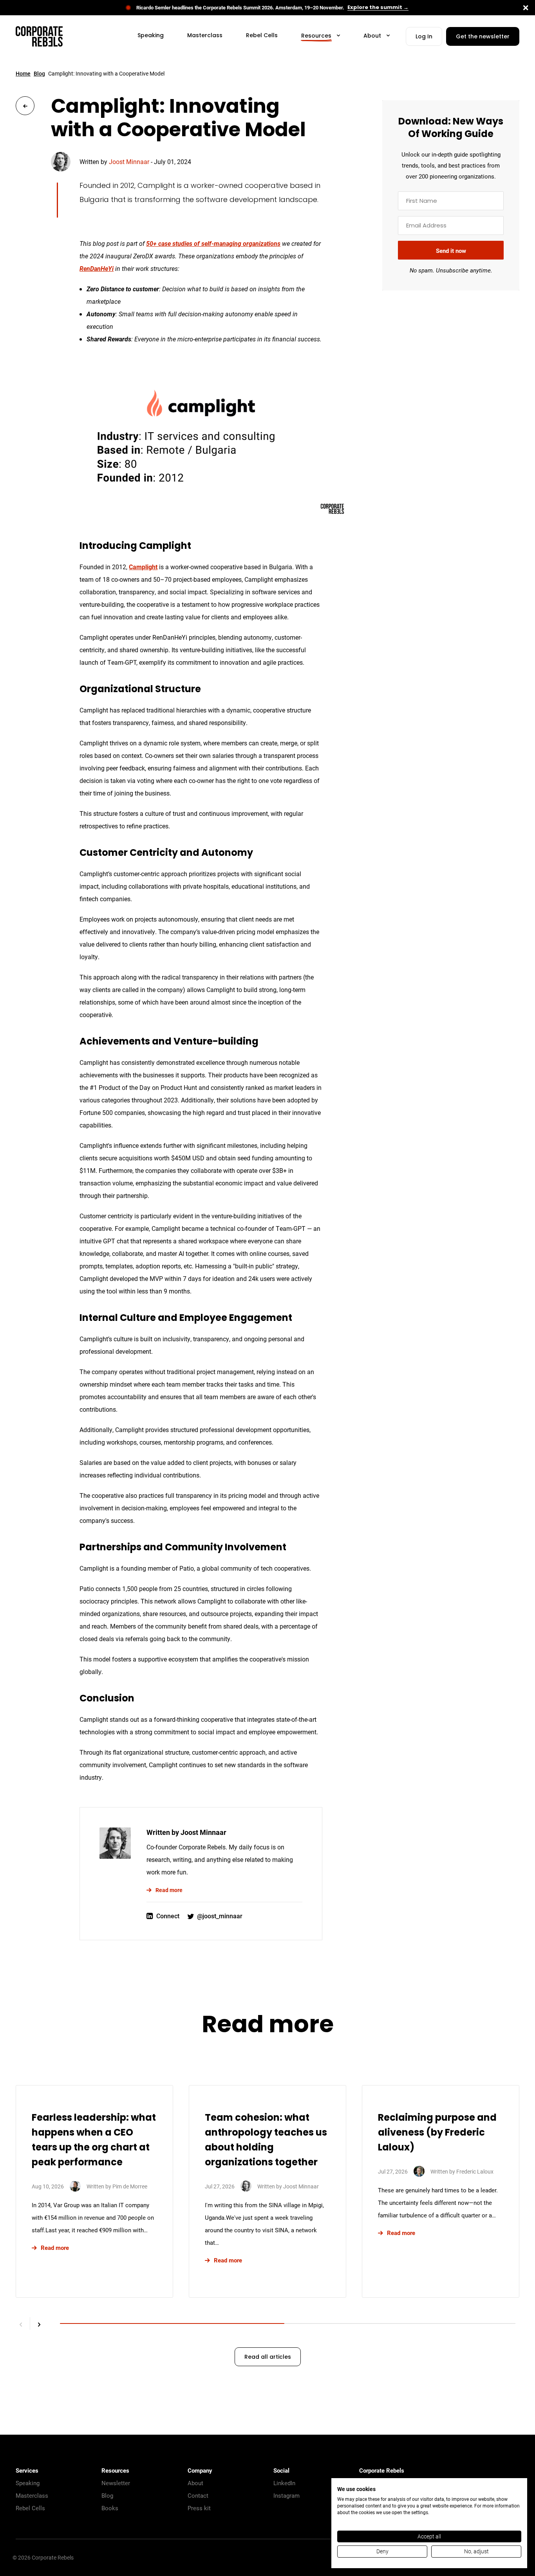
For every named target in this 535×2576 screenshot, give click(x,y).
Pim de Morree (130, 2186)
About (195, 2483)
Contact (198, 2495)
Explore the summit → (378, 8)
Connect (168, 1916)
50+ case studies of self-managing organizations (213, 243)
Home (23, 73)
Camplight (143, 567)
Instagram (286, 2495)
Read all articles (268, 2357)
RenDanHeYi (97, 268)
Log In (424, 37)
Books (110, 2508)
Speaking (28, 2483)
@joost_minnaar (220, 1916)
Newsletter (116, 2483)
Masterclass (32, 2495)
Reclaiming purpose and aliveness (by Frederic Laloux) (437, 2133)
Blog (39, 73)
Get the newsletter (483, 37)
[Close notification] (526, 8)
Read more (169, 1890)
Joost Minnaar (129, 161)
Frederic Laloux (475, 2171)
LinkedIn (284, 2483)
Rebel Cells (30, 2508)
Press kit (199, 2508)
